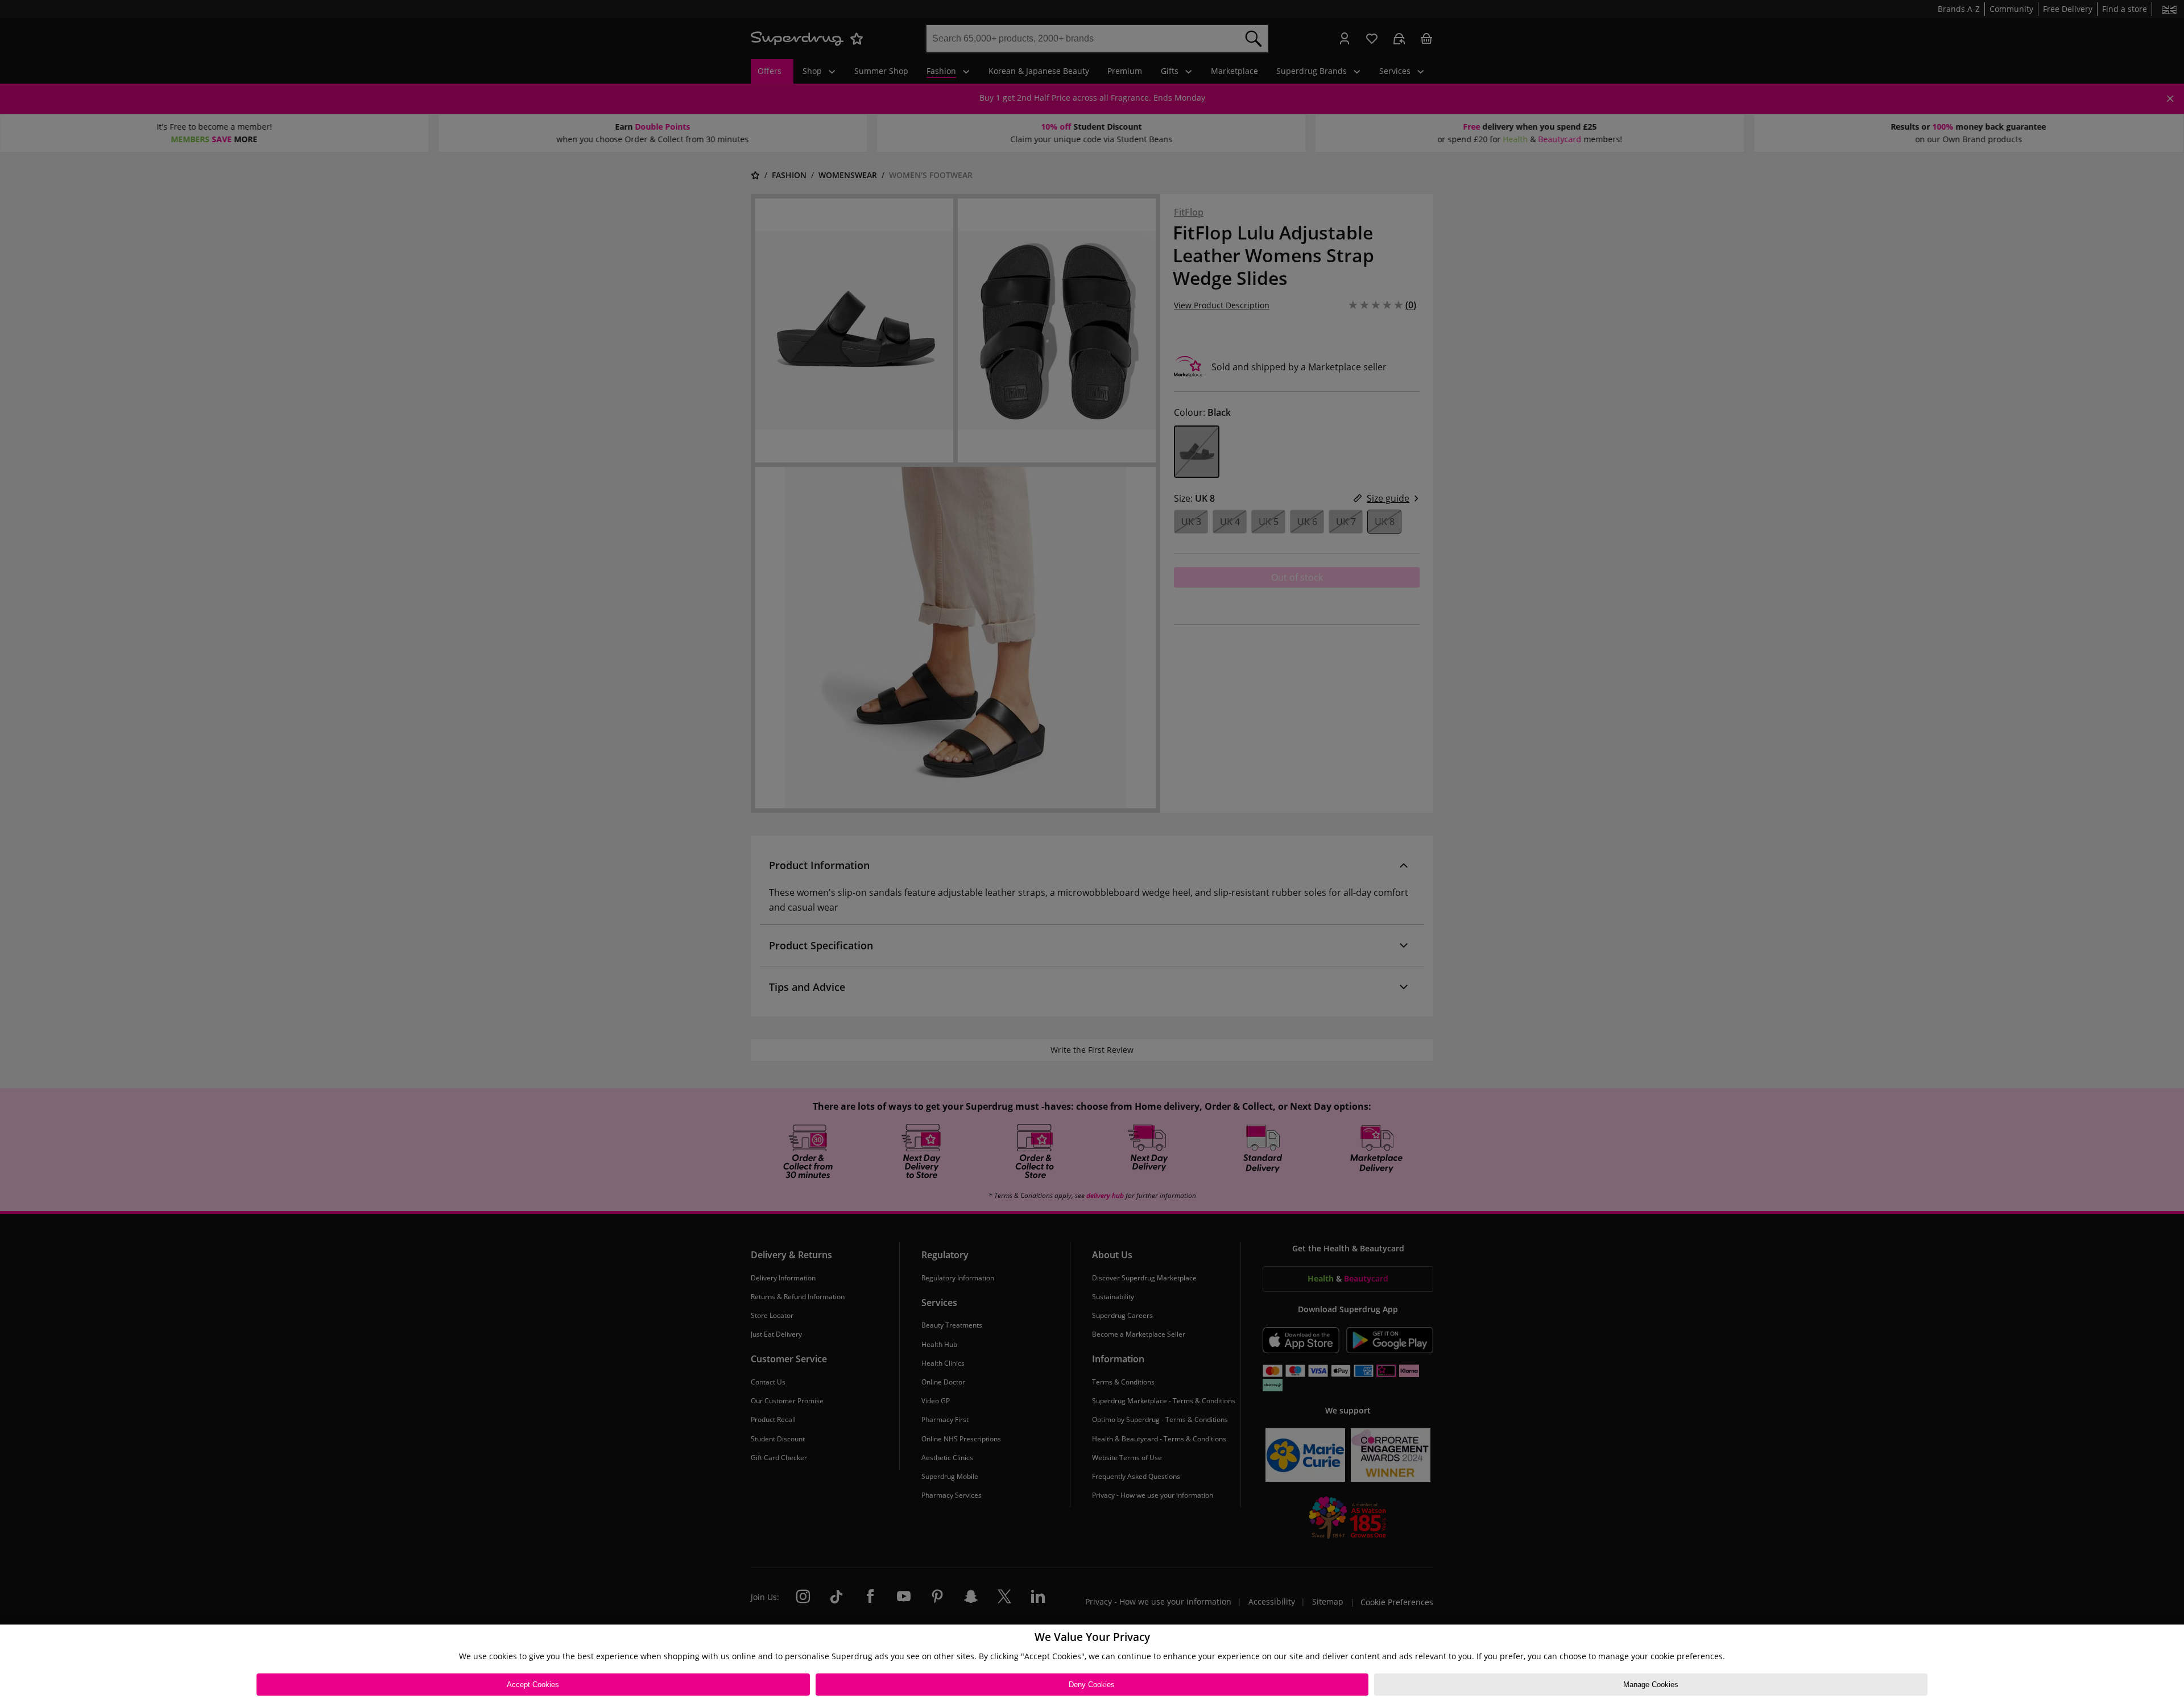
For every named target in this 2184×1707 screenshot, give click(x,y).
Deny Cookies (1092, 1685)
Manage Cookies (1651, 1685)
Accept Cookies (533, 1685)
